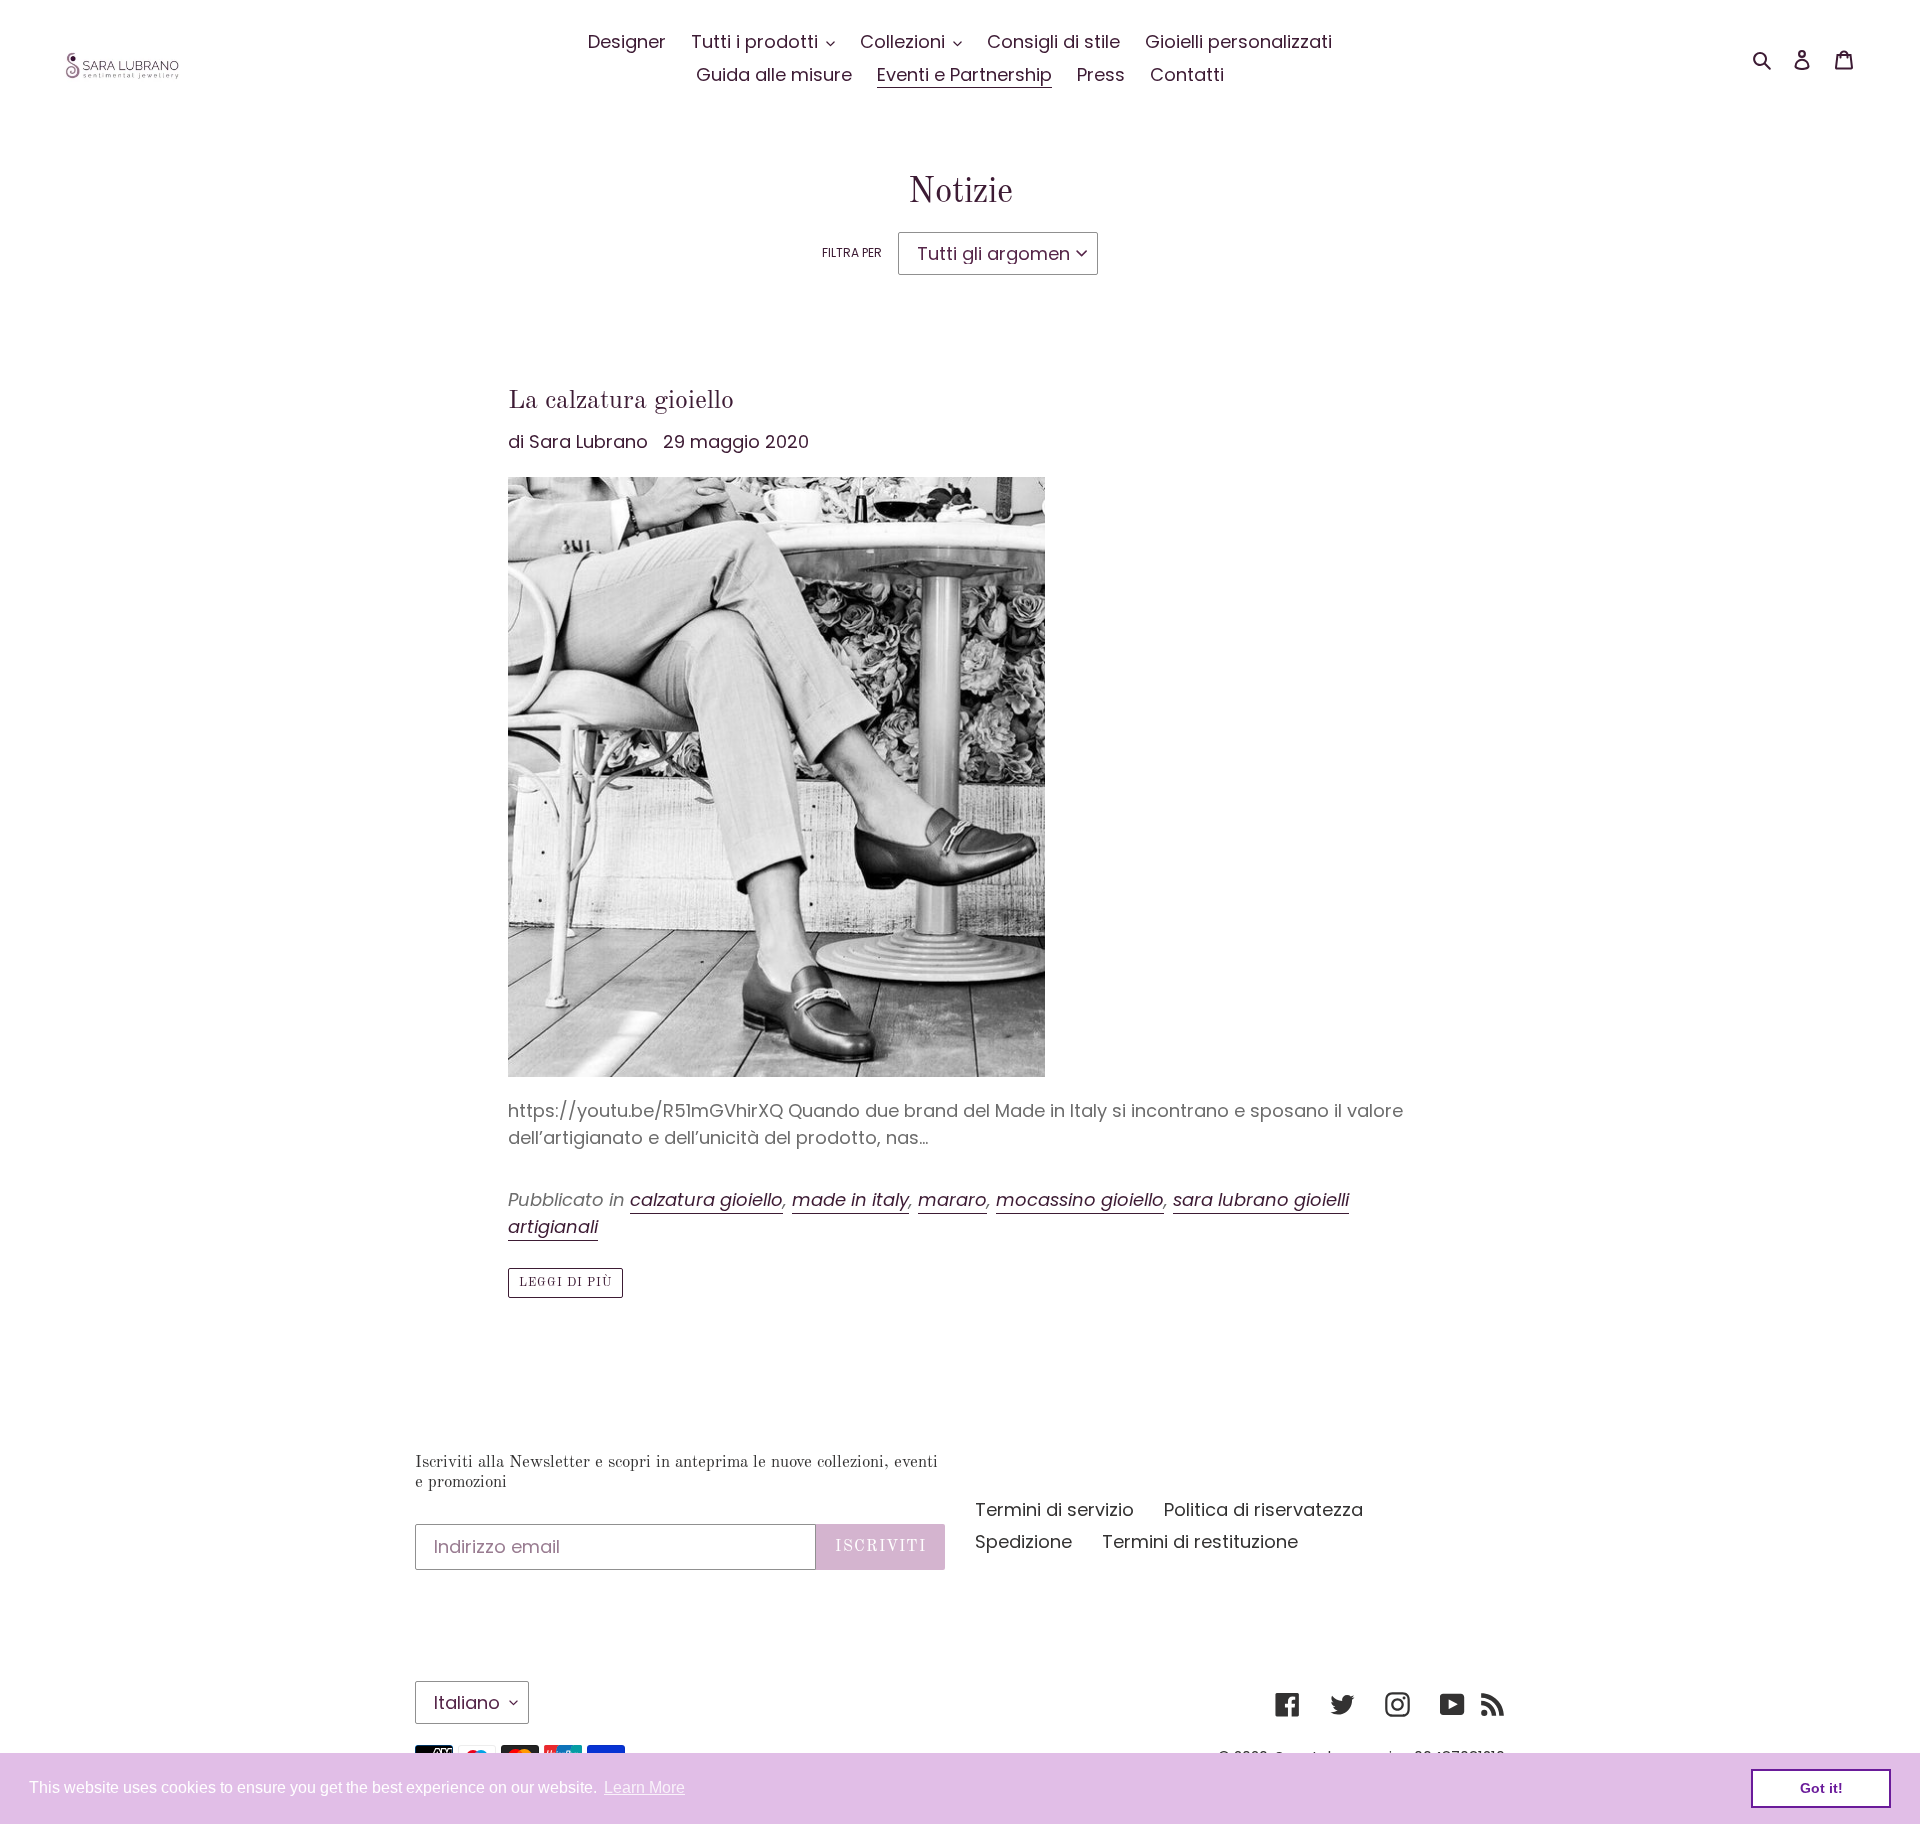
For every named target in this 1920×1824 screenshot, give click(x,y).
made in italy (850, 1199)
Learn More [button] (644, 1787)
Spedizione (1023, 1541)
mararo (952, 1199)
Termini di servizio (1054, 1509)
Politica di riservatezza (1263, 1509)
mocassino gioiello (1080, 1199)
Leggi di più (565, 1283)
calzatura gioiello (706, 1199)
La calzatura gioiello (621, 401)
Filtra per (852, 252)
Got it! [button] (1821, 1788)
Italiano (467, 1702)
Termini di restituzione (1200, 1541)
